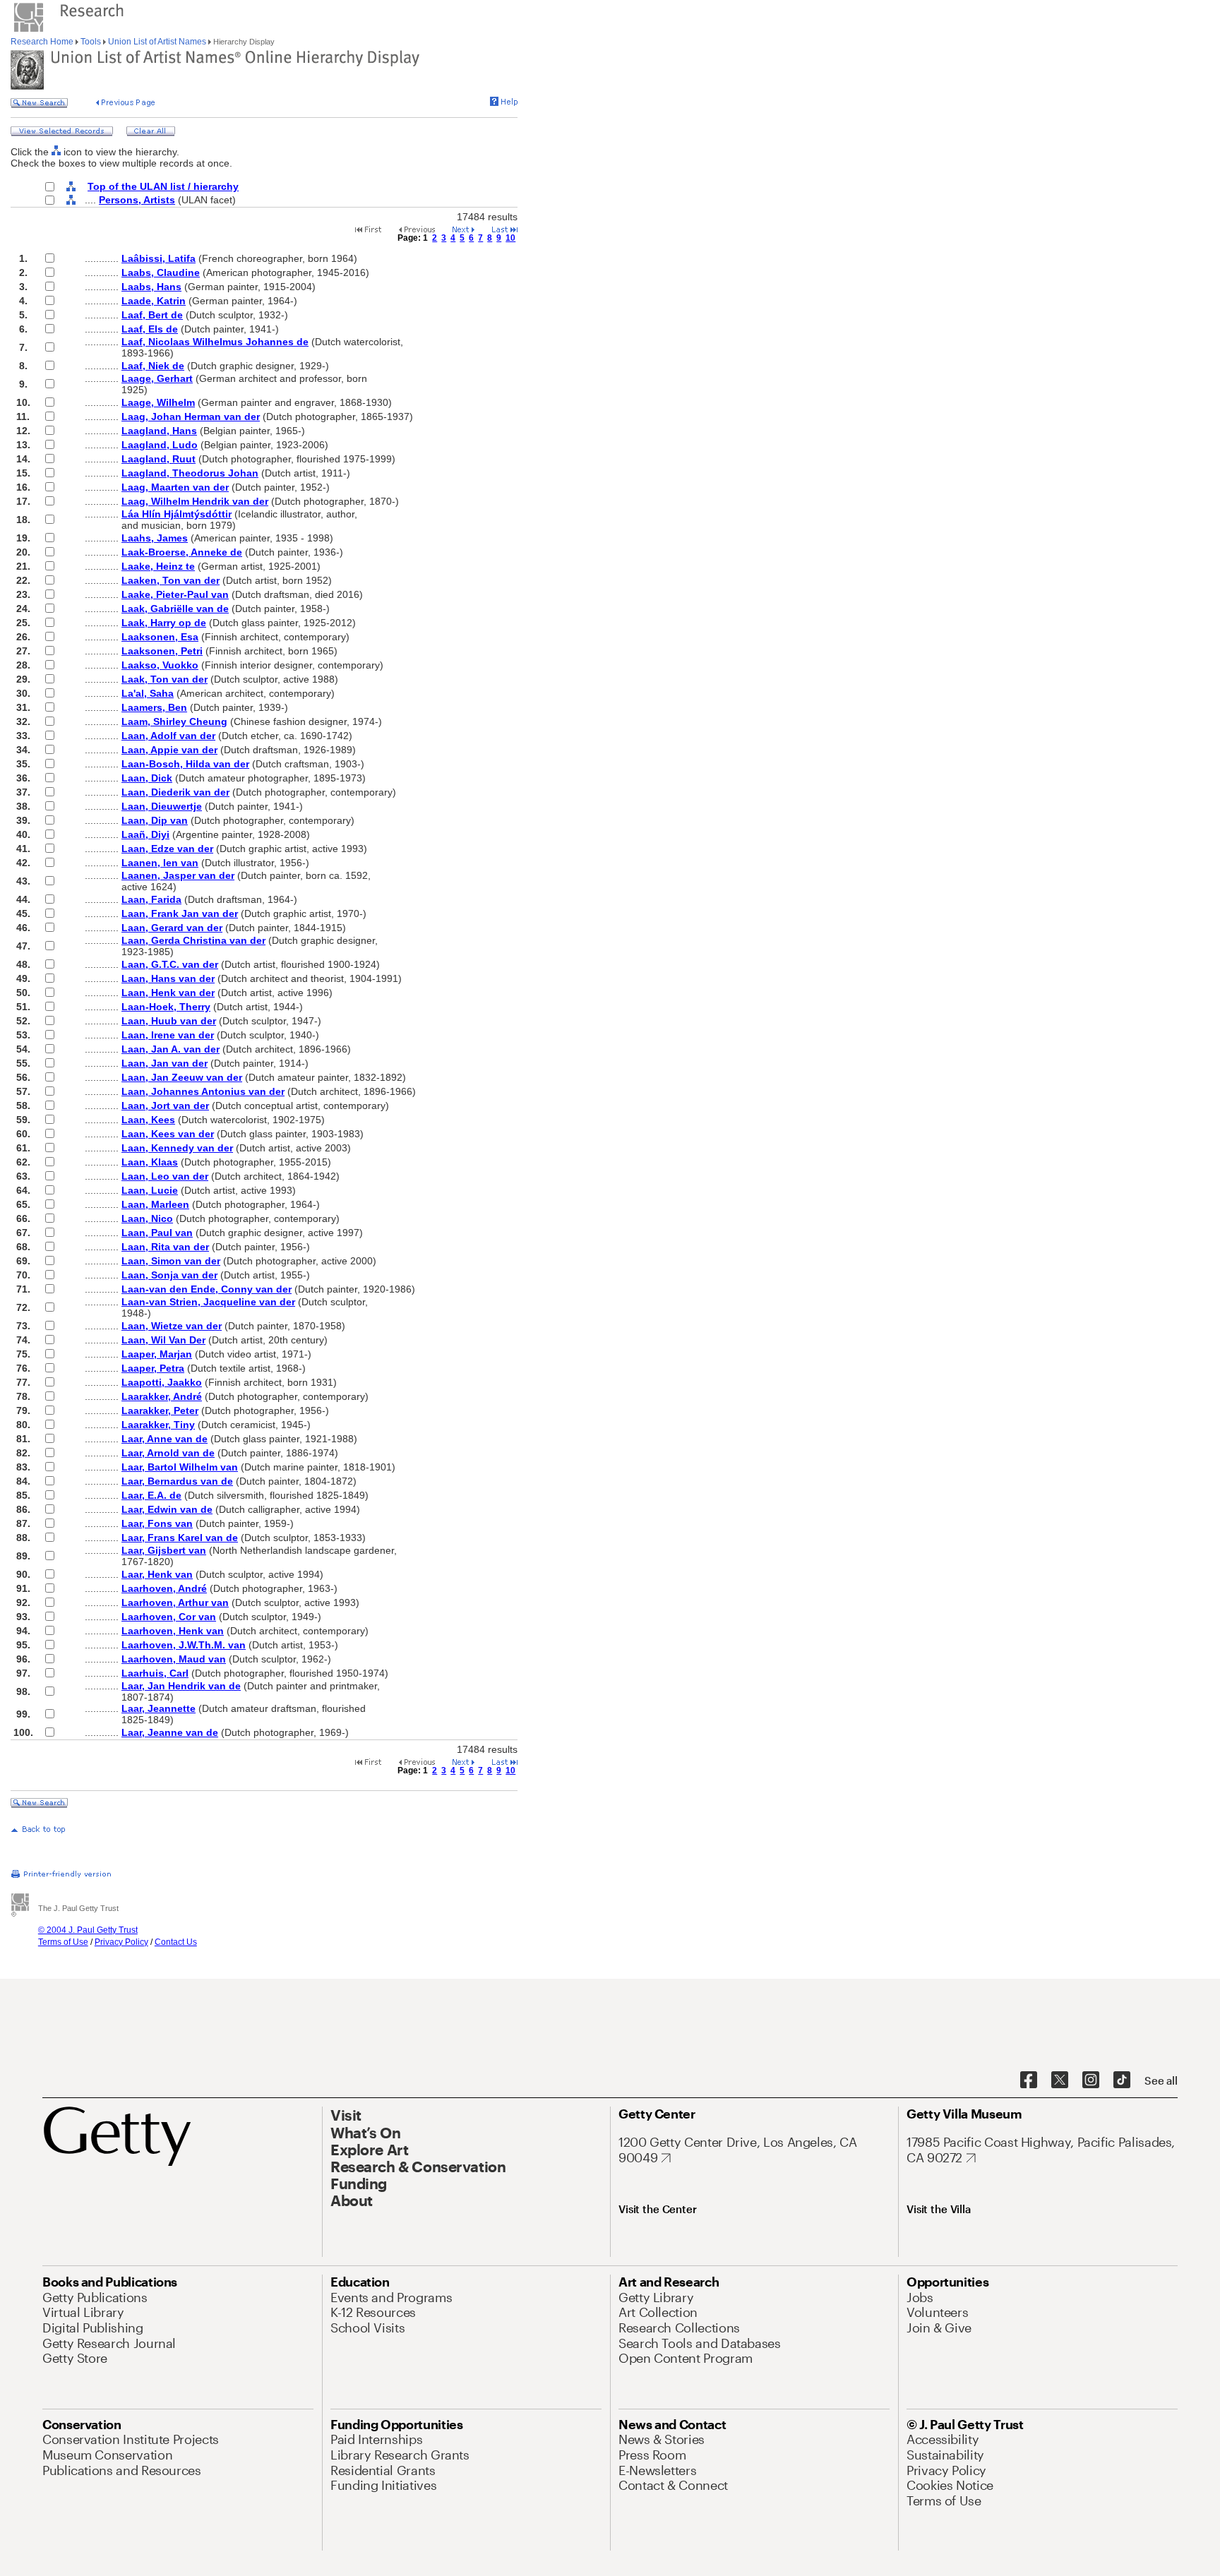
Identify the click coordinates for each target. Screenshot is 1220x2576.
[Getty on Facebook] (1029, 2080)
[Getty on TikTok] (1122, 2080)
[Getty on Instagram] (1091, 2080)
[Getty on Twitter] (1060, 2080)
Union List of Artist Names (157, 42)
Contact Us (176, 1942)
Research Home (43, 42)
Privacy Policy (121, 1942)
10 (510, 238)
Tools (91, 42)
